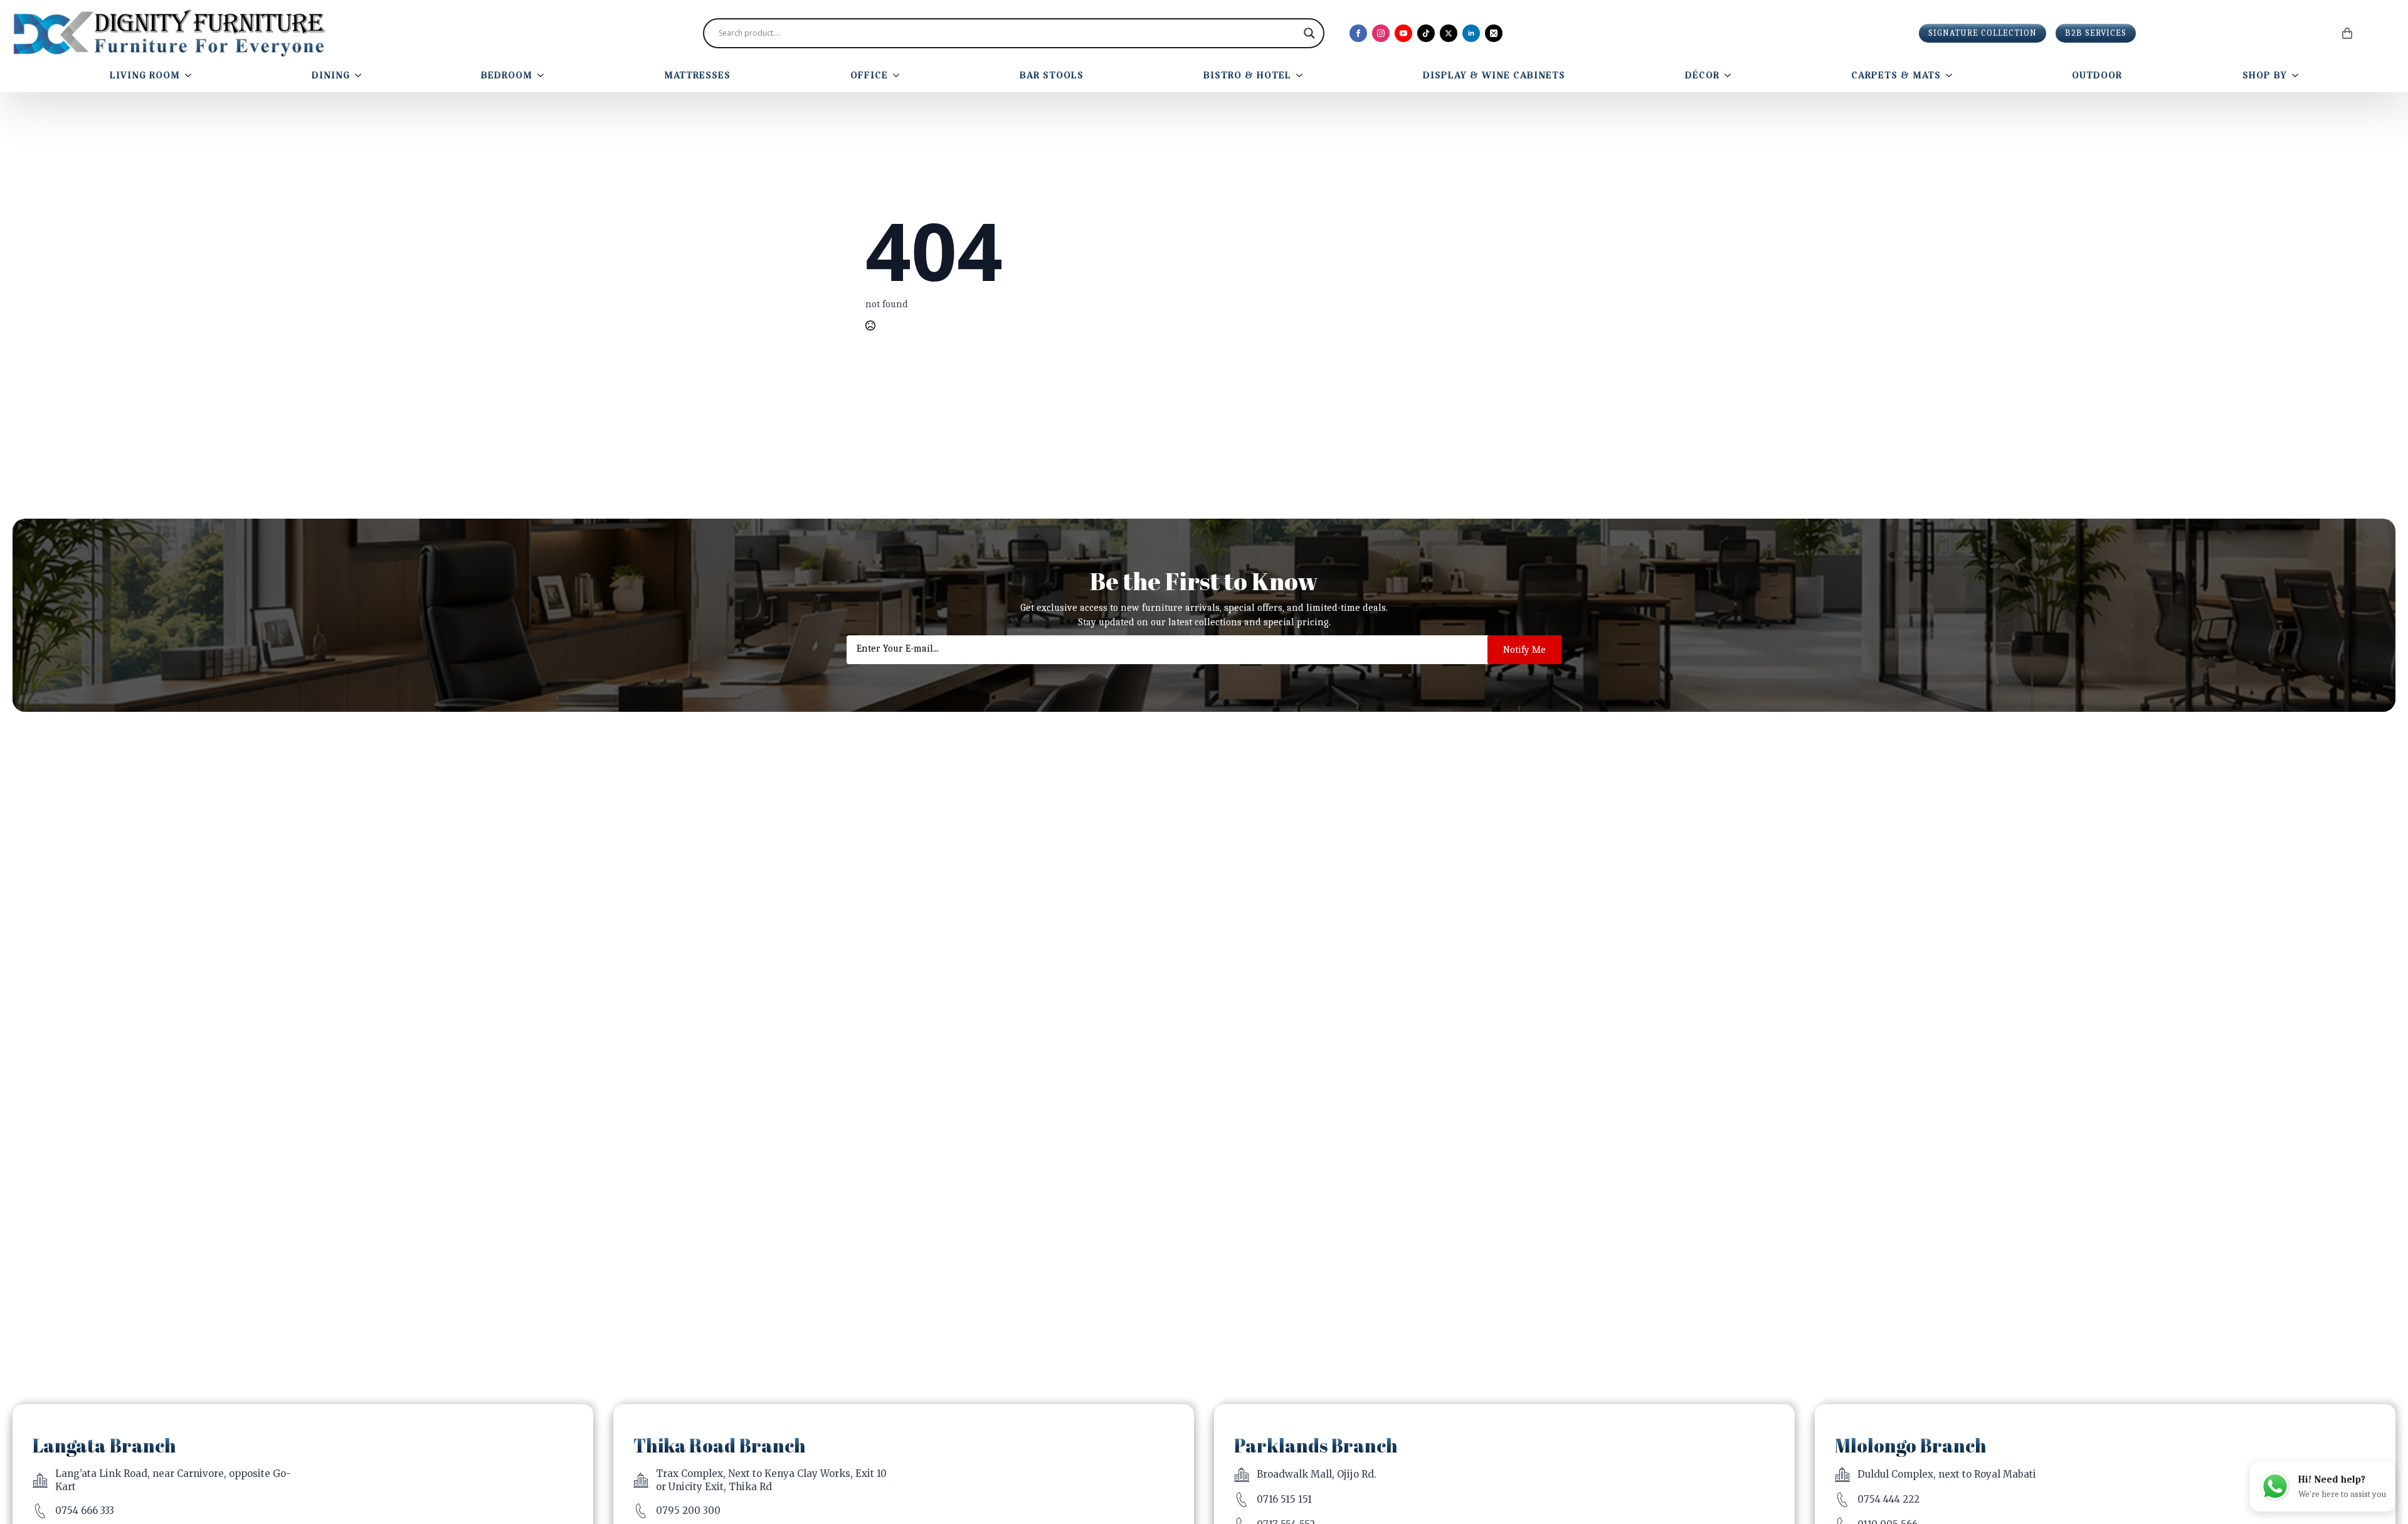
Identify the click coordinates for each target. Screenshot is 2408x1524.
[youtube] (1403, 33)
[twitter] (1449, 33)
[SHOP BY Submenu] (2298, 75)
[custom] (1426, 33)
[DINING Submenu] (361, 75)
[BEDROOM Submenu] (543, 75)
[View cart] (2348, 33)
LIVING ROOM (145, 75)
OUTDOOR (2097, 75)
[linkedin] (1471, 33)
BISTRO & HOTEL (1247, 75)
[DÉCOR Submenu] (1730, 75)
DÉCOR (1702, 75)
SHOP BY (2265, 75)
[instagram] (1381, 33)
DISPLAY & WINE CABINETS (1494, 75)
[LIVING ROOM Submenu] (191, 75)
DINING (331, 75)
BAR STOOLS (1052, 75)
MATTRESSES (697, 75)
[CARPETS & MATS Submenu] (1951, 75)
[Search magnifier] (1309, 33)
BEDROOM (507, 75)
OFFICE (869, 75)
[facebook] (1358, 33)
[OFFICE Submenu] (899, 75)
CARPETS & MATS (1896, 75)
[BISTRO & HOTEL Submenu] (1302, 75)
